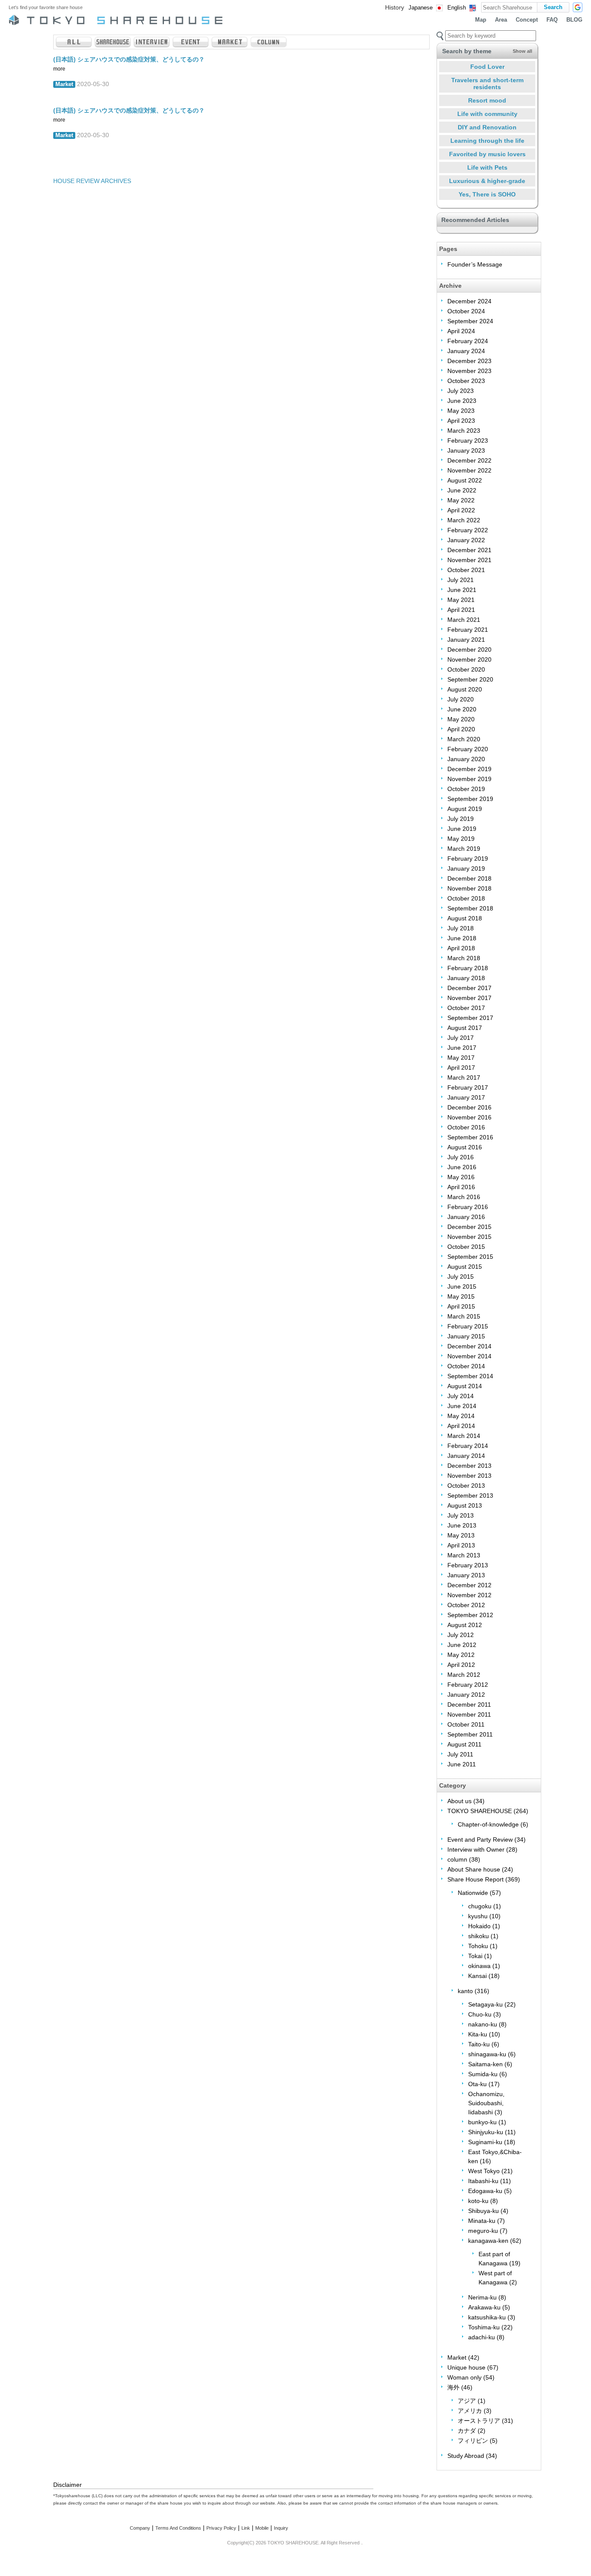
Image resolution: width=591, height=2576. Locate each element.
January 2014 (466, 1456)
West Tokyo (484, 2171)
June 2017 (462, 1048)
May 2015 (461, 1296)
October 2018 (466, 898)
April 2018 (461, 948)
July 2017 (461, 1038)
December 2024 (469, 301)
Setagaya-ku (485, 2004)
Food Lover (487, 67)
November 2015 (469, 1237)
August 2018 (465, 918)
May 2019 (461, 839)
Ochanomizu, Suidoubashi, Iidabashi (486, 2103)
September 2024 (470, 321)
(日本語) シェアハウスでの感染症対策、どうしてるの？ (129, 59)
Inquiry (281, 2528)
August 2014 (465, 1386)
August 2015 (465, 1267)
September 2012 (470, 1615)
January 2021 (466, 640)
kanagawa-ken (488, 2241)
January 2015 (466, 1336)
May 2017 (461, 1058)
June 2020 (462, 709)
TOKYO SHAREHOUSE (480, 1811)
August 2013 (465, 1505)
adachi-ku (482, 2337)
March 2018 (464, 958)
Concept (527, 20)
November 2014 (469, 1356)
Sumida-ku (483, 2074)
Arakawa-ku (484, 2307)
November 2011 (469, 1714)
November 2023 (469, 371)
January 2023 (466, 450)
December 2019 (469, 769)
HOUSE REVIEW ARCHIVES (92, 181)
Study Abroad (466, 2456)
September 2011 (470, 1734)
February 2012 (468, 1685)
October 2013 (466, 1486)
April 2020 (461, 729)
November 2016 (469, 1117)
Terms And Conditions (178, 2528)
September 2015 (470, 1257)
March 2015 (464, 1316)
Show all (522, 51)
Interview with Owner (476, 1849)
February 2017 (468, 1087)
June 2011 (462, 1764)
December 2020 (469, 650)
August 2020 (465, 689)
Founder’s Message (475, 264)
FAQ (552, 20)
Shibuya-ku (483, 2211)
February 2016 (468, 1207)
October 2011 (466, 1724)
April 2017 (461, 1068)
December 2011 (469, 1704)
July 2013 (461, 1515)
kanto (465, 1991)
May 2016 (461, 1177)
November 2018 (469, 888)
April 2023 (461, 421)
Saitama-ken (485, 2064)
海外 (453, 2387)
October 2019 (466, 789)
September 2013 (470, 1495)
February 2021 (468, 630)
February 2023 (468, 441)
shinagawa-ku (487, 2054)
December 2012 (469, 1585)
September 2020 (470, 679)
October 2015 (466, 1247)
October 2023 (466, 381)
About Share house (474, 1869)
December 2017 (469, 988)
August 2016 (465, 1147)
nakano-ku (483, 2024)
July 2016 (461, 1157)
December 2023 (469, 361)
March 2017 (464, 1077)
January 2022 (466, 540)
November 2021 (469, 560)
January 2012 (466, 1695)
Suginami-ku (485, 2142)
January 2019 (466, 868)
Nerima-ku (482, 2297)
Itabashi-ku (483, 2181)
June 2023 (462, 401)
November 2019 (469, 779)
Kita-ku (478, 2034)
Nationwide (473, 1893)
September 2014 (470, 1376)
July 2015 (461, 1277)
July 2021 (461, 580)
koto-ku (478, 2201)
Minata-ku (482, 2221)
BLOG (574, 20)
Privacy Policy (221, 2528)
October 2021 (466, 570)
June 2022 (462, 490)
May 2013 (461, 1535)
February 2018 (468, 968)
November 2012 (469, 1595)
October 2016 (466, 1127)
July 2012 (461, 1635)
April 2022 (461, 510)
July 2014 (461, 1396)
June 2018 (462, 938)
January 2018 (466, 978)
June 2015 (462, 1286)
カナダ (467, 2431)
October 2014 (466, 1366)
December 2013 (469, 1466)
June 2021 (462, 590)
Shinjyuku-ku (486, 2132)
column (457, 1859)
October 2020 (466, 669)
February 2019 (468, 859)
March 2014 (464, 1436)
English (457, 8)
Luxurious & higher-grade (487, 181)
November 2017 (469, 998)
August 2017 (465, 1028)
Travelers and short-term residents (487, 84)
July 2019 (461, 819)
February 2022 (468, 530)
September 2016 (470, 1137)
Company (140, 2528)
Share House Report (475, 1879)
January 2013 (466, 1575)
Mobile (262, 2528)
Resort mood (487, 100)
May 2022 (461, 500)
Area (501, 20)
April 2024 (461, 331)
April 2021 (461, 610)
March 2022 (464, 520)
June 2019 (462, 829)
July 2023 (461, 391)
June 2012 (462, 1645)
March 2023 (464, 431)
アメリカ (470, 2411)
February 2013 (468, 1565)
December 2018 (469, 878)
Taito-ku (479, 2044)
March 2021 (464, 620)
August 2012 (465, 1625)
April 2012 (461, 1665)
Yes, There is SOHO (487, 194)
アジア (467, 2401)
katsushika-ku (487, 2317)
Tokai (475, 1956)
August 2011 (464, 1744)
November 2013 (469, 1476)
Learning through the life (487, 141)
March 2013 (464, 1555)
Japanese (421, 8)
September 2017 (470, 1018)
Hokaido (479, 1926)
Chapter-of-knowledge (488, 1824)
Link (246, 2528)
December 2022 (469, 460)
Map (481, 20)
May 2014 (461, 1416)
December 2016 (469, 1107)
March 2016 (464, 1197)
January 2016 (466, 1217)
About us (459, 1801)
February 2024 (468, 341)
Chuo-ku (480, 2014)
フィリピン (473, 2441)
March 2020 (464, 739)
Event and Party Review (480, 1840)
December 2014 (469, 1346)
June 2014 (462, 1406)
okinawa (479, 1966)
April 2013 (461, 1545)
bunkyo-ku (482, 2122)
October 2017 (466, 1008)
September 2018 (470, 908)
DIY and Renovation (487, 127)
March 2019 (464, 849)
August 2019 (465, 809)
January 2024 (466, 351)
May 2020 (461, 719)
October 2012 (466, 1605)
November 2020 (469, 659)
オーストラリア (479, 2421)
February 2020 (468, 749)
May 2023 (461, 411)
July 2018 (461, 928)
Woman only (464, 2377)
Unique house (466, 2367)
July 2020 (461, 699)
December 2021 (469, 550)
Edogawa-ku (485, 2191)
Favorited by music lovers (487, 154)
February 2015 (468, 1326)
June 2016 (462, 1167)
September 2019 (470, 799)
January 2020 (466, 759)
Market (64, 84)
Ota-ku (477, 2084)
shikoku (479, 1936)
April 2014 (461, 1426)
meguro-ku (483, 2231)
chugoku (480, 1906)
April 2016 (461, 1187)
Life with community (487, 114)
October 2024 (466, 311)
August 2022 (465, 480)
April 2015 (461, 1306)
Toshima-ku (484, 2327)
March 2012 (464, 1675)
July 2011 (460, 1754)
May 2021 (461, 600)
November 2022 (469, 470)
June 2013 (462, 1525)
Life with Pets (487, 167)
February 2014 (468, 1446)
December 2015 (469, 1227)
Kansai (477, 1976)
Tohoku (478, 1946)
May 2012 (461, 1655)
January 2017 (466, 1097)
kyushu (478, 1916)
